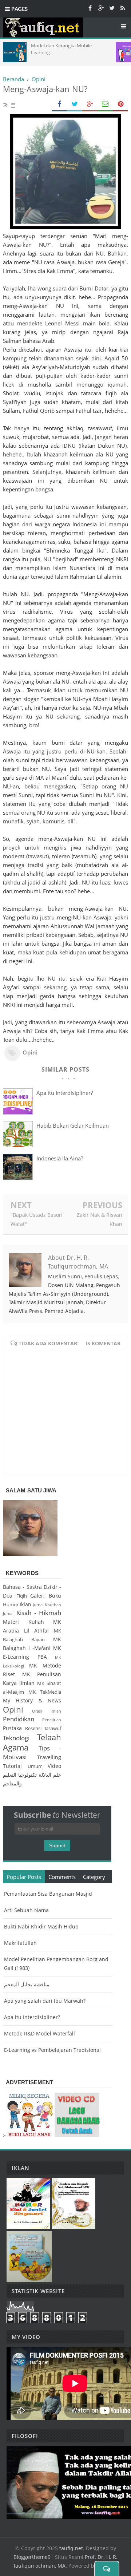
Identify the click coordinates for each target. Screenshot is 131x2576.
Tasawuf (53, 1728)
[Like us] (90, 8)
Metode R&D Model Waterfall (39, 2033)
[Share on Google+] (90, 104)
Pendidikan (19, 1719)
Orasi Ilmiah (47, 1711)
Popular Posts (24, 1877)
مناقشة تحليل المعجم (27, 1984)
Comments (62, 1877)
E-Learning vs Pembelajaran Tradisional (52, 2050)
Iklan (25, 1604)
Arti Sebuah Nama (26, 1910)
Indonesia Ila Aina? (60, 1158)
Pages (19, 9)
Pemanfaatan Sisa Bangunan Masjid (48, 1894)
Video (54, 1766)
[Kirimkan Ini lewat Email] (105, 104)
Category (94, 1877)
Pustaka (12, 1728)
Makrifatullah (20, 1943)
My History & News (32, 1700)
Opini (30, 1052)
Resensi (33, 1728)
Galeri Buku (46, 1596)
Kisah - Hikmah (39, 1613)
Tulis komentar (98, 1343)
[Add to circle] (101, 8)
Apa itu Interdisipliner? (65, 1093)
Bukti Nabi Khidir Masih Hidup (41, 1926)
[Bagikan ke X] (75, 104)
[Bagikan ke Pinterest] (120, 104)
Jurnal (38, 1605)
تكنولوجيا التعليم (20, 1775)
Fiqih (22, 1596)
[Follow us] (112, 8)
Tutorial (12, 1766)
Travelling (49, 1757)
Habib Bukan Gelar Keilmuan (73, 1125)
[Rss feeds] (123, 8)
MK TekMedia (45, 1692)
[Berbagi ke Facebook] (59, 104)
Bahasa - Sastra (22, 1587)
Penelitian (52, 1720)
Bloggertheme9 (32, 2557)
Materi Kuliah (23, 1622)
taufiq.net (71, 2548)
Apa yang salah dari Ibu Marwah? (45, 2001)
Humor (11, 1605)
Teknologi (16, 1738)
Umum (35, 1766)
